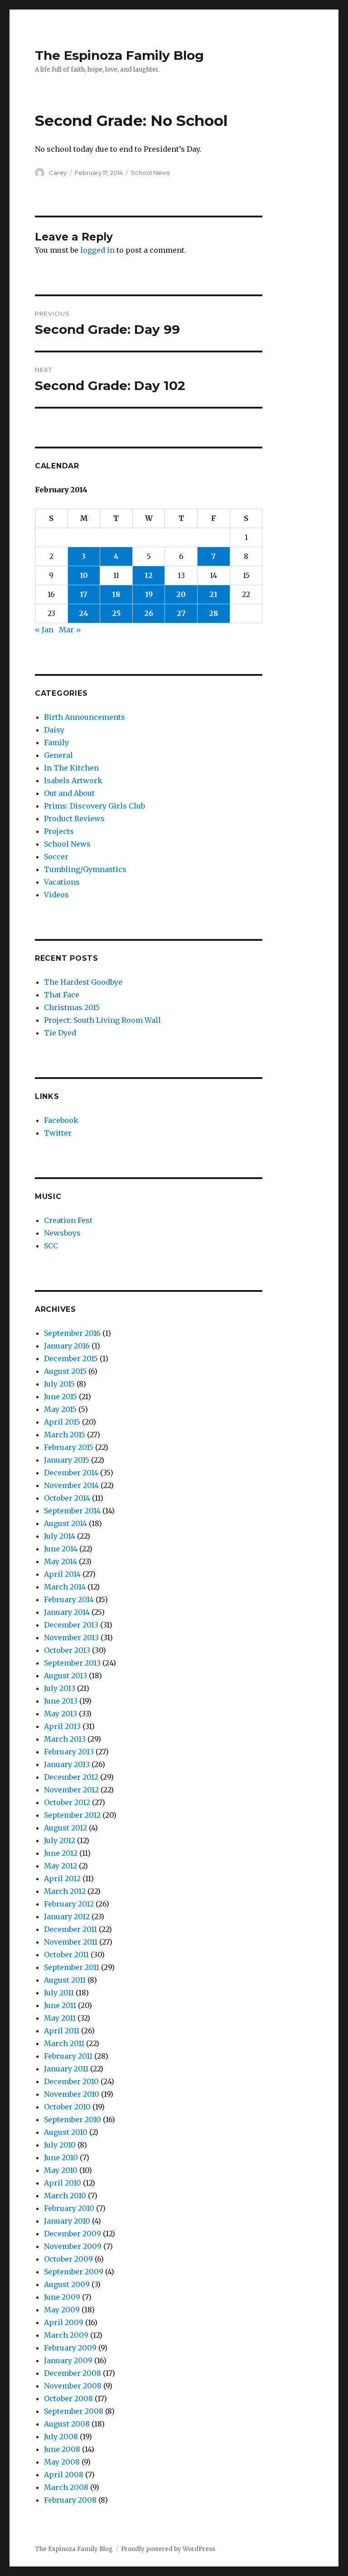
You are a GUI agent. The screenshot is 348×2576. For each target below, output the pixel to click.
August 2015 (65, 1371)
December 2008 (72, 2373)
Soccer (56, 857)
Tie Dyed (60, 1033)
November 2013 (71, 1637)
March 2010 (65, 2196)
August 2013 (65, 1676)
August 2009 (67, 2284)
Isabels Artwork (73, 780)
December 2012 (71, 1777)
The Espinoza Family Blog (119, 55)
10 (84, 575)
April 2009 (64, 2322)
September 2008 (74, 2411)
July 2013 (60, 1688)
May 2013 (60, 1714)
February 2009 (70, 2348)
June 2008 (62, 2449)
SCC (51, 1246)
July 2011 (59, 1993)
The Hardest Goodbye (83, 982)
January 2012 (67, 1916)
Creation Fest (68, 1220)
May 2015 (60, 1409)
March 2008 (66, 2487)
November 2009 (73, 2246)
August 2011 (65, 1980)
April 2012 (62, 1878)
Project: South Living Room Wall (102, 1020)
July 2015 (59, 1384)
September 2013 (72, 1663)
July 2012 (60, 1840)
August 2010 (66, 2132)
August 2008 (67, 2424)
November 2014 (71, 1485)
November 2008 (73, 2386)
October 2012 (67, 1802)
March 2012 (65, 1891)
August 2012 (65, 1828)
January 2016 (67, 1346)
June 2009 (62, 2297)
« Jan (44, 630)
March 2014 (65, 1587)
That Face (62, 995)
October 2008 (68, 2398)
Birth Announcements (85, 717)
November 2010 (72, 2094)
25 (116, 613)
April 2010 (63, 2183)
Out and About (69, 793)
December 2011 (70, 1929)
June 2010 (61, 2157)
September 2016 (72, 1333)
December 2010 (71, 2081)
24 (84, 613)
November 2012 (71, 1790)
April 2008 (64, 2475)
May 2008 (62, 2462)
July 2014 (60, 1536)
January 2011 (66, 2069)
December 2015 (71, 1358)
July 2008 (61, 2436)
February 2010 (69, 2208)
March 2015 (65, 1435)
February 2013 (69, 1752)
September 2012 (72, 1815)
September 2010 (72, 2119)
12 (149, 575)
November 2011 (71, 1942)
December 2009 (72, 2234)
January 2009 (68, 2360)
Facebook (61, 1120)
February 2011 (68, 2056)
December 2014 (71, 1473)
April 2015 (62, 1422)
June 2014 (61, 1549)
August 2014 (65, 1523)
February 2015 (69, 1447)
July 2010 (60, 2145)
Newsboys (62, 1233)
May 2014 (60, 1561)
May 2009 (62, 2310)
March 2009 (66, 2335)
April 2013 (62, 1726)
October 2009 (68, 2259)
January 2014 (67, 1612)
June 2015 (60, 1396)
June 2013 (61, 1701)
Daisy (54, 730)
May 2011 (60, 2018)
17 (84, 594)
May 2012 (60, 1866)
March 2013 (65, 1739)
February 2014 (69, 1599)
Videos (56, 895)
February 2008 (70, 2500)
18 (116, 594)
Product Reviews (74, 819)
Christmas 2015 (72, 1007)
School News (150, 173)
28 (213, 613)
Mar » (70, 630)
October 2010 (67, 2107)
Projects (59, 831)
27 (181, 613)
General (58, 755)
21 (213, 594)
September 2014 (72, 1511)
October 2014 (67, 1498)
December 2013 (71, 1625)
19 (149, 594)
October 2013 (67, 1650)
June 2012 (61, 1853)
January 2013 (67, 1764)
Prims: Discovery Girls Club (94, 806)
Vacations (62, 882)
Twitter (58, 1133)
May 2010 (61, 2170)
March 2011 (64, 2043)
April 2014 (62, 1574)
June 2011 (60, 2005)
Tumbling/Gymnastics (85, 869)
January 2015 (67, 1460)
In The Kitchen (71, 768)
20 (181, 594)
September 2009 (74, 2272)
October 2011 (66, 1955)
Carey (58, 173)
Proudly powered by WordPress (168, 2549)
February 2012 (69, 1904)
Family (56, 742)
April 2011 (62, 2031)
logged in (97, 250)
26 (149, 613)
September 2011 (72, 1967)
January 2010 (67, 2221)
